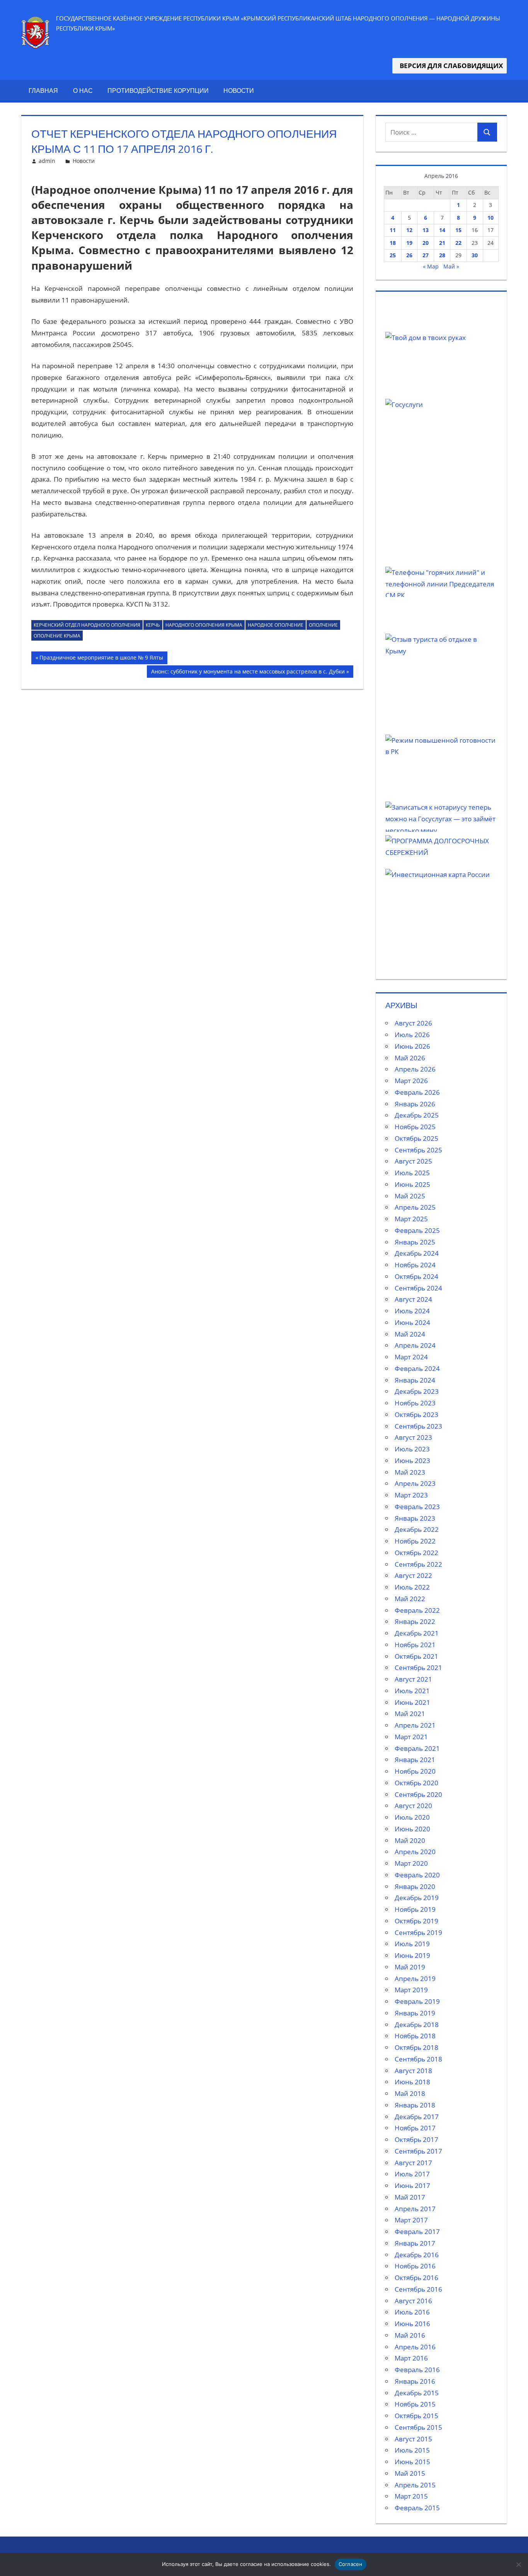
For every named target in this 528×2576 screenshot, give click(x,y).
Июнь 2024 (412, 1322)
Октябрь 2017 (416, 2139)
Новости (239, 91)
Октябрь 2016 (416, 2278)
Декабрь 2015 (417, 2393)
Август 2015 (413, 2439)
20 (426, 243)
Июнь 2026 (412, 1046)
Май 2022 (410, 1599)
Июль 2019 (412, 1944)
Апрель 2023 (415, 1483)
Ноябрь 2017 (415, 2128)
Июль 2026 (412, 1035)
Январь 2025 (415, 1242)
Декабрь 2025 (417, 1115)
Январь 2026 (415, 1104)
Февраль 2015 (417, 2508)
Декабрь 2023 (417, 1391)
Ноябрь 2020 (415, 1771)
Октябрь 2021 (416, 1656)
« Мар (431, 266)
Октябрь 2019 (416, 1921)
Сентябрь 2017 (418, 2151)
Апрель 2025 (415, 1207)
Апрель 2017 (415, 2209)
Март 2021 (411, 1737)
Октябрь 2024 (416, 1276)
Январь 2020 (415, 1886)
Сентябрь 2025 (418, 1150)
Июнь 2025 (412, 1184)
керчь (153, 625)
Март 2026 (411, 1081)
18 (393, 243)
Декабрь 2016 (417, 2255)
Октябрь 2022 (416, 1553)
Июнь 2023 (412, 1461)
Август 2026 (413, 1023)
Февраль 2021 (417, 1748)
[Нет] (518, 2564)
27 (426, 255)
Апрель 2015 (415, 2485)
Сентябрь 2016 (418, 2289)
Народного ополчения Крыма (204, 625)
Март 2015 (411, 2496)
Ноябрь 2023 (415, 1403)
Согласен (351, 2564)
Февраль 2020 (417, 1875)
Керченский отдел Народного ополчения (87, 625)
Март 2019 (411, 1990)
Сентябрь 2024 (418, 1288)
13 (426, 230)
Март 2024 (411, 1357)
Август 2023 (413, 1437)
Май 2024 (410, 1334)
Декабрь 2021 (417, 1633)
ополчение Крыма (57, 636)
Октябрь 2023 (416, 1414)
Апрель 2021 (415, 1725)
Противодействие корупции (158, 91)
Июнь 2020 (412, 1829)
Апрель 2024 (415, 1345)
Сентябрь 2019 (418, 1932)
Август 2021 (413, 1679)
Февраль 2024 (417, 1368)
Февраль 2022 (417, 1610)
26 (409, 255)
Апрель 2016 (415, 2347)
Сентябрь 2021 (418, 1667)
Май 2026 (410, 1058)
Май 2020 (410, 1840)
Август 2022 (413, 1575)
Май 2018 (410, 2093)
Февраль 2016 (417, 2370)
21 (442, 243)
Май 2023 (410, 1472)
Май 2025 (410, 1196)
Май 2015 (410, 2473)
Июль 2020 (412, 1817)
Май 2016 (410, 2335)
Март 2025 (411, 1219)
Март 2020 (411, 1863)
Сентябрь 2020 (418, 1794)
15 (458, 230)
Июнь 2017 (412, 2185)
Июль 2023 (412, 1449)
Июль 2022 (412, 1587)
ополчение (323, 625)
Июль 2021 (412, 1691)
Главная (43, 91)
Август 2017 (413, 2163)
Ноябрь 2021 (415, 1645)
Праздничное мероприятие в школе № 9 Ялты (101, 659)
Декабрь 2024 (417, 1253)
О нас (83, 91)
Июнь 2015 (412, 2462)
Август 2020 (413, 1806)
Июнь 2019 (412, 1955)
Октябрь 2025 (416, 1138)
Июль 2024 (412, 1311)
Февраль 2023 (417, 1507)
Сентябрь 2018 (418, 2059)
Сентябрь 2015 (418, 2427)
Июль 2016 (412, 2312)
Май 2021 (410, 1714)
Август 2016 (413, 2301)
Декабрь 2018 (417, 2025)
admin (47, 161)
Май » (451, 266)
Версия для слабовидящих (450, 66)
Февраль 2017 (417, 2232)
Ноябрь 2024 (415, 1265)
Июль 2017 (412, 2174)
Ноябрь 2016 (415, 2266)
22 (458, 243)
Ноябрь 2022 (415, 1541)
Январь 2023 (415, 1518)
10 (491, 218)
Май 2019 (410, 1967)
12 (409, 230)
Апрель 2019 (415, 1979)
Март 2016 (411, 2358)
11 (393, 230)
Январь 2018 (415, 2105)
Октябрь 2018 (416, 2047)
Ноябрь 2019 (415, 1909)
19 (409, 243)
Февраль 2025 (417, 1230)
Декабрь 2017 (417, 2117)
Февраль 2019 (417, 2001)
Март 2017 (411, 2220)
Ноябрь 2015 (415, 2404)
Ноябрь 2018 (415, 2036)
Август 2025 (413, 1161)
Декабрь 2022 (417, 1529)
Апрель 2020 (415, 1852)
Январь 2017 (415, 2243)
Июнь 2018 (412, 2082)
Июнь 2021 (412, 1702)
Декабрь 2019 (417, 1898)
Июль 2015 (412, 2450)
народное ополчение (276, 625)
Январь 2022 (415, 1621)
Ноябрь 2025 (415, 1127)
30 (475, 255)
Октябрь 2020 (416, 1783)
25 (393, 255)
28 (442, 255)
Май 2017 (410, 2197)
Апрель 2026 (415, 1069)
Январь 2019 (415, 2013)
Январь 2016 (415, 2381)
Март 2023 (411, 1495)
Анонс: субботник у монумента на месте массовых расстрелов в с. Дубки (248, 673)
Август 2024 (413, 1299)
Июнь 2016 (412, 2324)
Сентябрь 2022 (418, 1564)
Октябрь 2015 (416, 2416)
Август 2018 (413, 2071)
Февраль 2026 (417, 1092)
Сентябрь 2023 (418, 1426)
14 (442, 230)
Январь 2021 (415, 1760)
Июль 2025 (412, 1173)
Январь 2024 (415, 1380)
